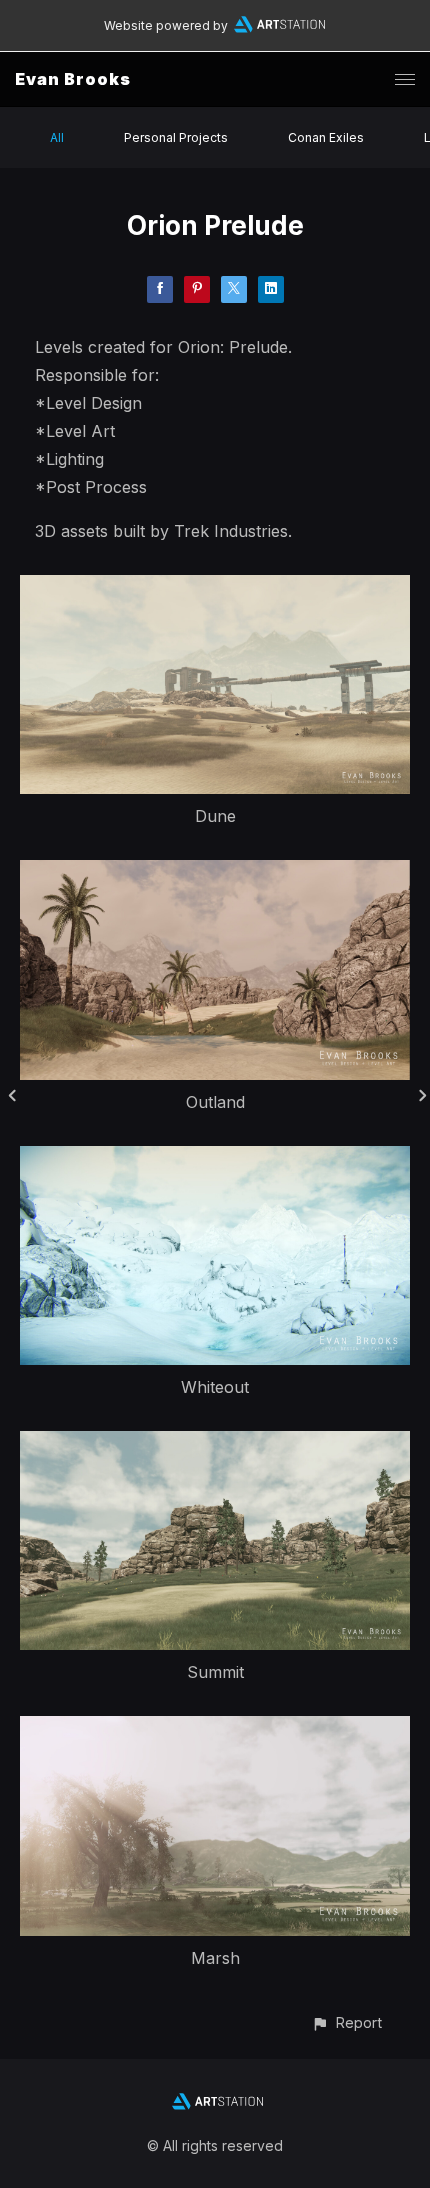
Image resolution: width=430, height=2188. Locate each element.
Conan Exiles (326, 137)
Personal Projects (176, 137)
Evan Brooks (73, 79)
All (57, 137)
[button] (346, 2022)
